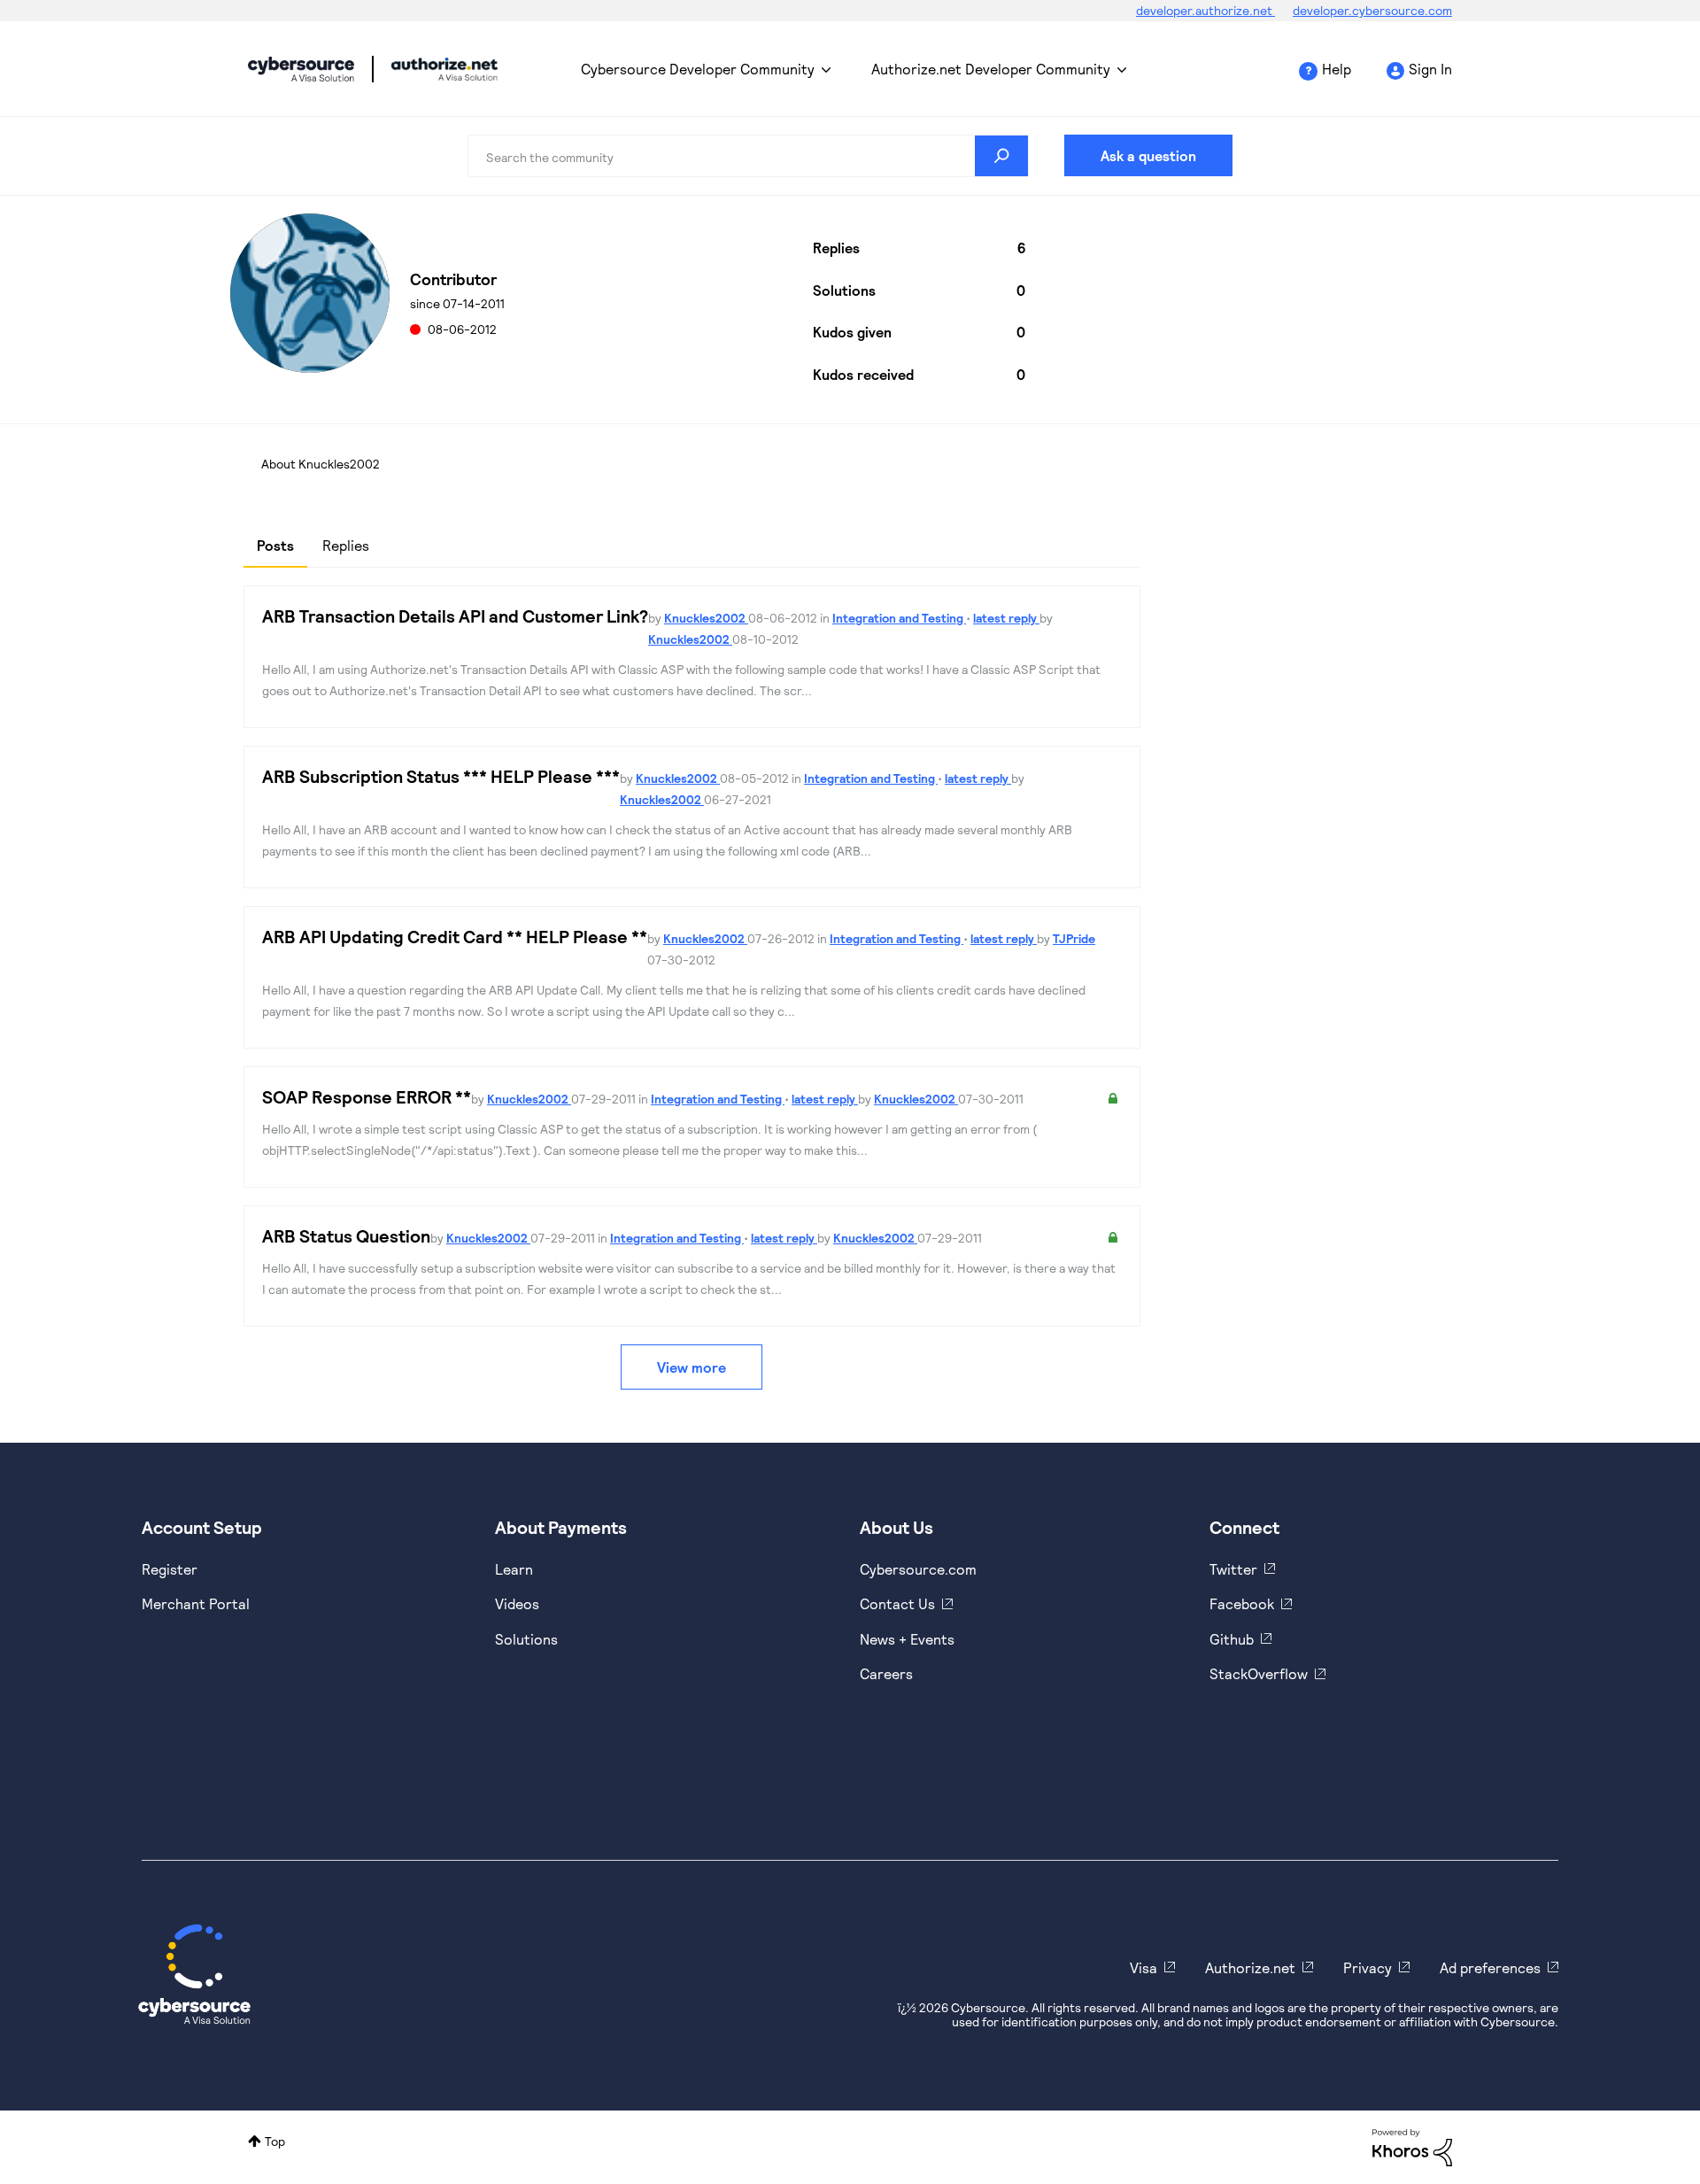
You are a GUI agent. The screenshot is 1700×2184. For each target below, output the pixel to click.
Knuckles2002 (706, 618)
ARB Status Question (346, 1235)
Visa (1144, 1967)
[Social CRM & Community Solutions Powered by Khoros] (1412, 2146)
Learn (514, 1569)
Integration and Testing (899, 618)
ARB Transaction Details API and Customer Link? (455, 616)
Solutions (526, 1639)
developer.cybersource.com (1372, 10)
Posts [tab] (275, 545)
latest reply (1006, 618)
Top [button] (275, 2141)
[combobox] (748, 156)
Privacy (1368, 1967)
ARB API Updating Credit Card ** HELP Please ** (455, 936)
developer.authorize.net (1205, 10)
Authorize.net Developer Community (991, 69)
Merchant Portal (196, 1603)
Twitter (1233, 1569)
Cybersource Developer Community (301, 69)
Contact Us (897, 1603)
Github (1232, 1639)
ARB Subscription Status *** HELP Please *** (441, 776)
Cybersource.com (918, 1569)
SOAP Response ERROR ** (367, 1096)
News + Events (907, 1639)
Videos (517, 1603)
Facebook (1242, 1603)
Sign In (1430, 69)
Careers (886, 1673)
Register (170, 1569)
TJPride (1074, 938)
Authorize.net (1250, 1967)
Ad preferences (1490, 1967)
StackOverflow (1259, 1673)
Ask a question (1148, 155)
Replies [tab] (346, 545)
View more (692, 1367)
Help (1337, 69)
